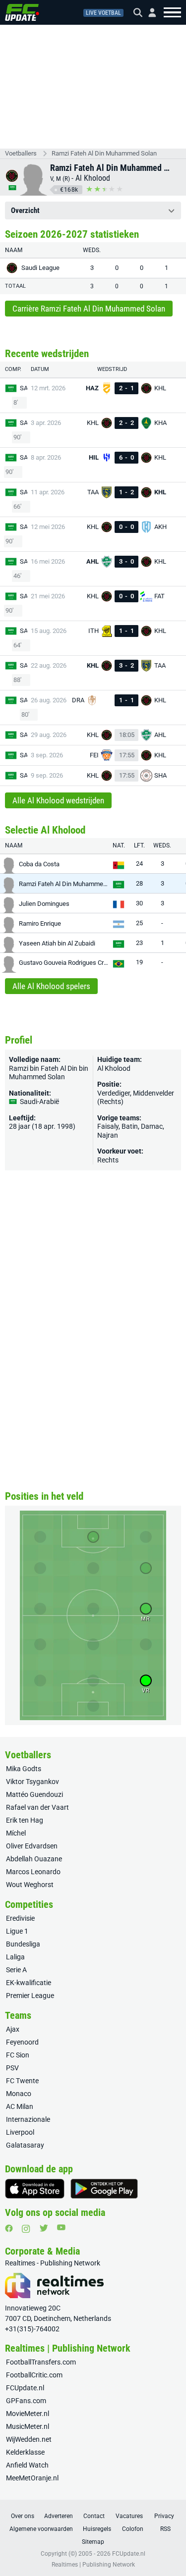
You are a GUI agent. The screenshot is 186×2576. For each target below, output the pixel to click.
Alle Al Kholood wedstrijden (58, 800)
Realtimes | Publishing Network (93, 2565)
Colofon (133, 2529)
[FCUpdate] (22, 12)
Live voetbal (103, 13)
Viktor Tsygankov (32, 1782)
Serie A (16, 1970)
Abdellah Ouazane (34, 1859)
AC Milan (20, 2106)
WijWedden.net (29, 2439)
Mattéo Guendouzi (34, 1794)
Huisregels (97, 2529)
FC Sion (18, 2055)
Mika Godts (24, 1769)
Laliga (15, 1957)
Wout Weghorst (30, 1885)
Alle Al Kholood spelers (51, 986)
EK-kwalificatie (29, 1983)
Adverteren (59, 2516)
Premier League (30, 1996)
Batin (130, 1126)
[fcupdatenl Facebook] (9, 2228)
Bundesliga (23, 1944)
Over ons (23, 2516)
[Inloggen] (148, 13)
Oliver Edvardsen (32, 1846)
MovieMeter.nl (28, 2414)
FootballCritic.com (34, 2375)
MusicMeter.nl (28, 2426)
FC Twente (22, 2081)
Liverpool (20, 2132)
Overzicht (25, 210)
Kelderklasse (25, 2452)
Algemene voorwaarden (41, 2529)
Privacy (164, 2516)
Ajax (13, 2029)
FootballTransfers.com (41, 2362)
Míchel (16, 1833)
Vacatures (129, 2516)
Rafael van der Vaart (37, 1807)
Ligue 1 (17, 1931)
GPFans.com (26, 2401)
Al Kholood (93, 178)
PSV (12, 2068)
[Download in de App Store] (35, 2189)
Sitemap (93, 2542)
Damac (152, 1126)
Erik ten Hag (25, 1820)
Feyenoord (22, 2042)
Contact (94, 2516)
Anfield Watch (27, 2465)
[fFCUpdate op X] (44, 2228)
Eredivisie (20, 1918)
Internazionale (28, 2119)
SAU (26, 388)
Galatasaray (25, 2145)
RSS (165, 2529)
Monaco (19, 2094)
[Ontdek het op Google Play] (104, 2189)
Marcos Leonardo (33, 1872)
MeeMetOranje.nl (32, 2478)
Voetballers (21, 153)
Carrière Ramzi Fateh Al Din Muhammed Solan (89, 309)
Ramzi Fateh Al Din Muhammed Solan (104, 153)
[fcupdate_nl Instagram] (26, 2229)
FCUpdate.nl (25, 2388)
